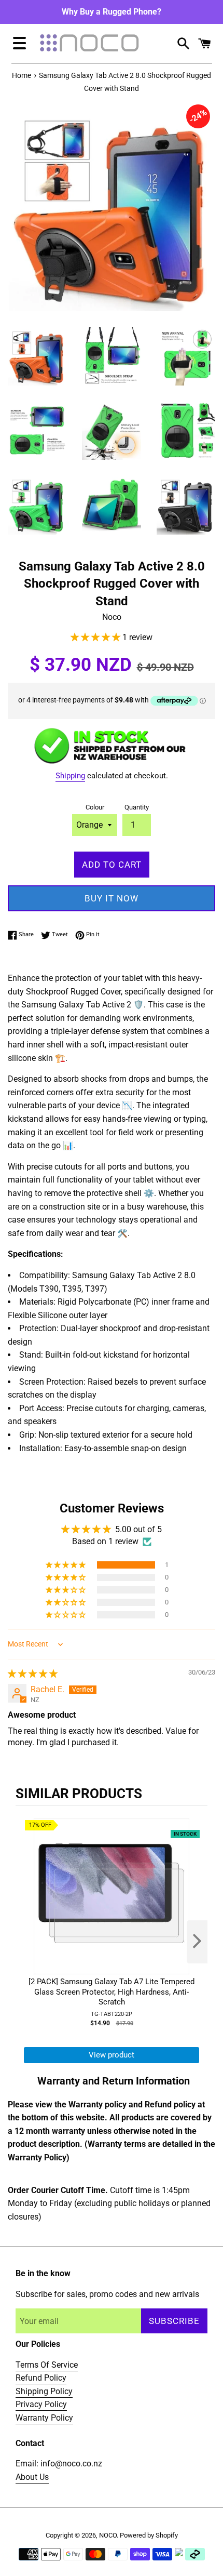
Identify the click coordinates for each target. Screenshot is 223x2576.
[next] (197, 1942)
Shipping (70, 776)
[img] (33, 1674)
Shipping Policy (44, 2391)
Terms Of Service (47, 2365)
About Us (32, 2477)
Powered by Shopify (149, 2535)
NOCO (108, 2535)
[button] (96, 637)
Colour (95, 807)
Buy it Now (112, 898)
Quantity (137, 807)
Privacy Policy (41, 2404)
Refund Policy (41, 2378)
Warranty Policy (44, 2418)
